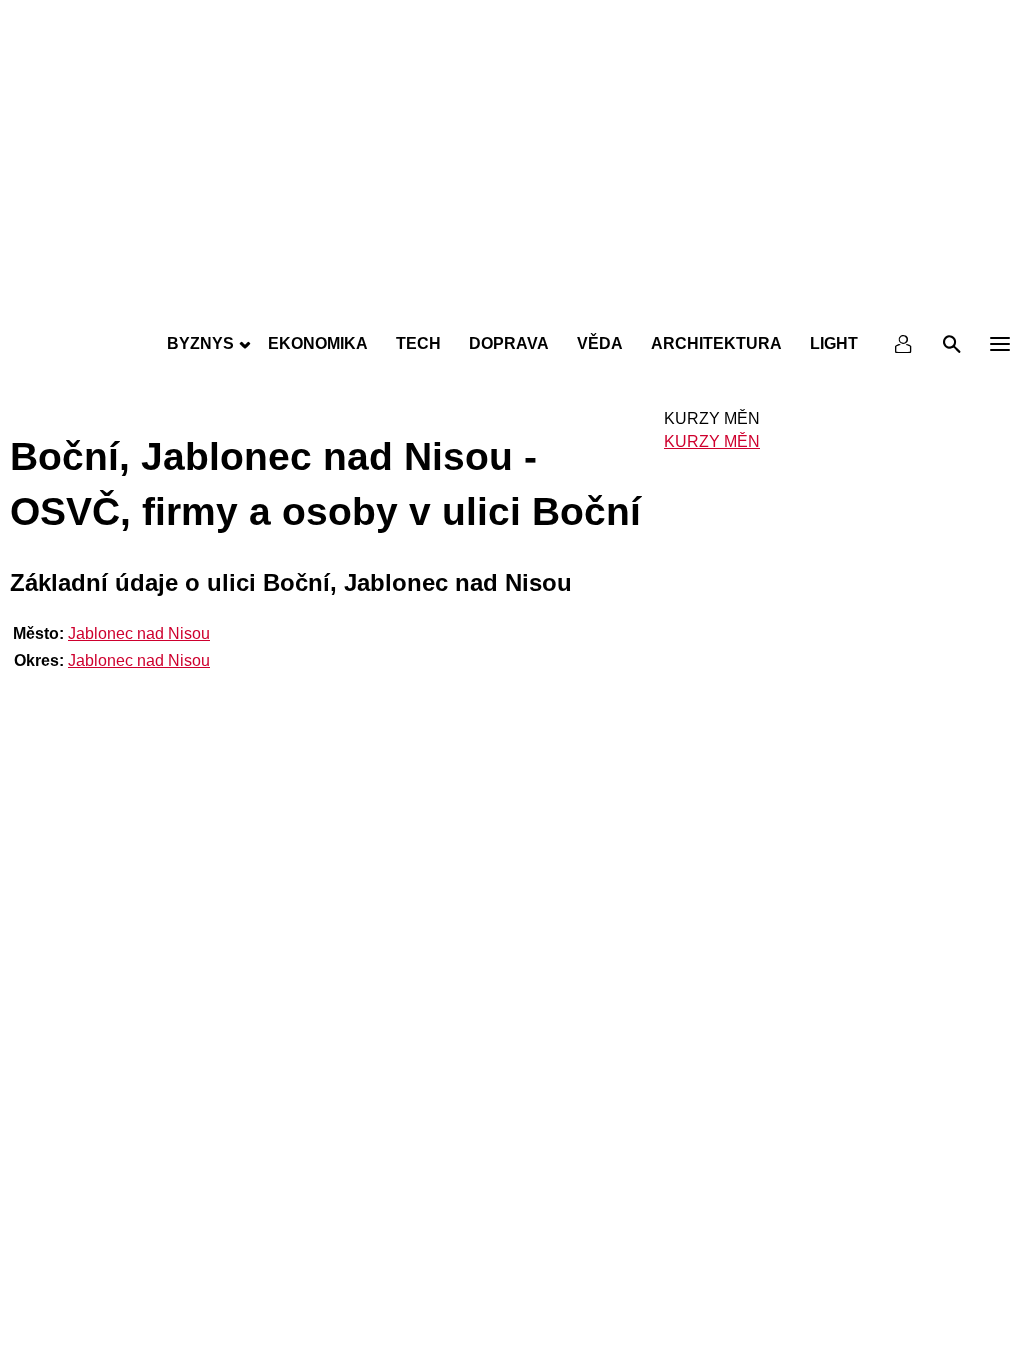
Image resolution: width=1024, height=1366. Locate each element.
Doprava (509, 343)
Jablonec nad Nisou (139, 633)
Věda (600, 343)
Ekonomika (318, 343)
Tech (418, 343)
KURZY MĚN (712, 441)
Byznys (200, 343)
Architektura (716, 343)
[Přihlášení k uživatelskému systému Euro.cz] (904, 344)
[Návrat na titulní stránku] (512, 300)
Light (834, 343)
